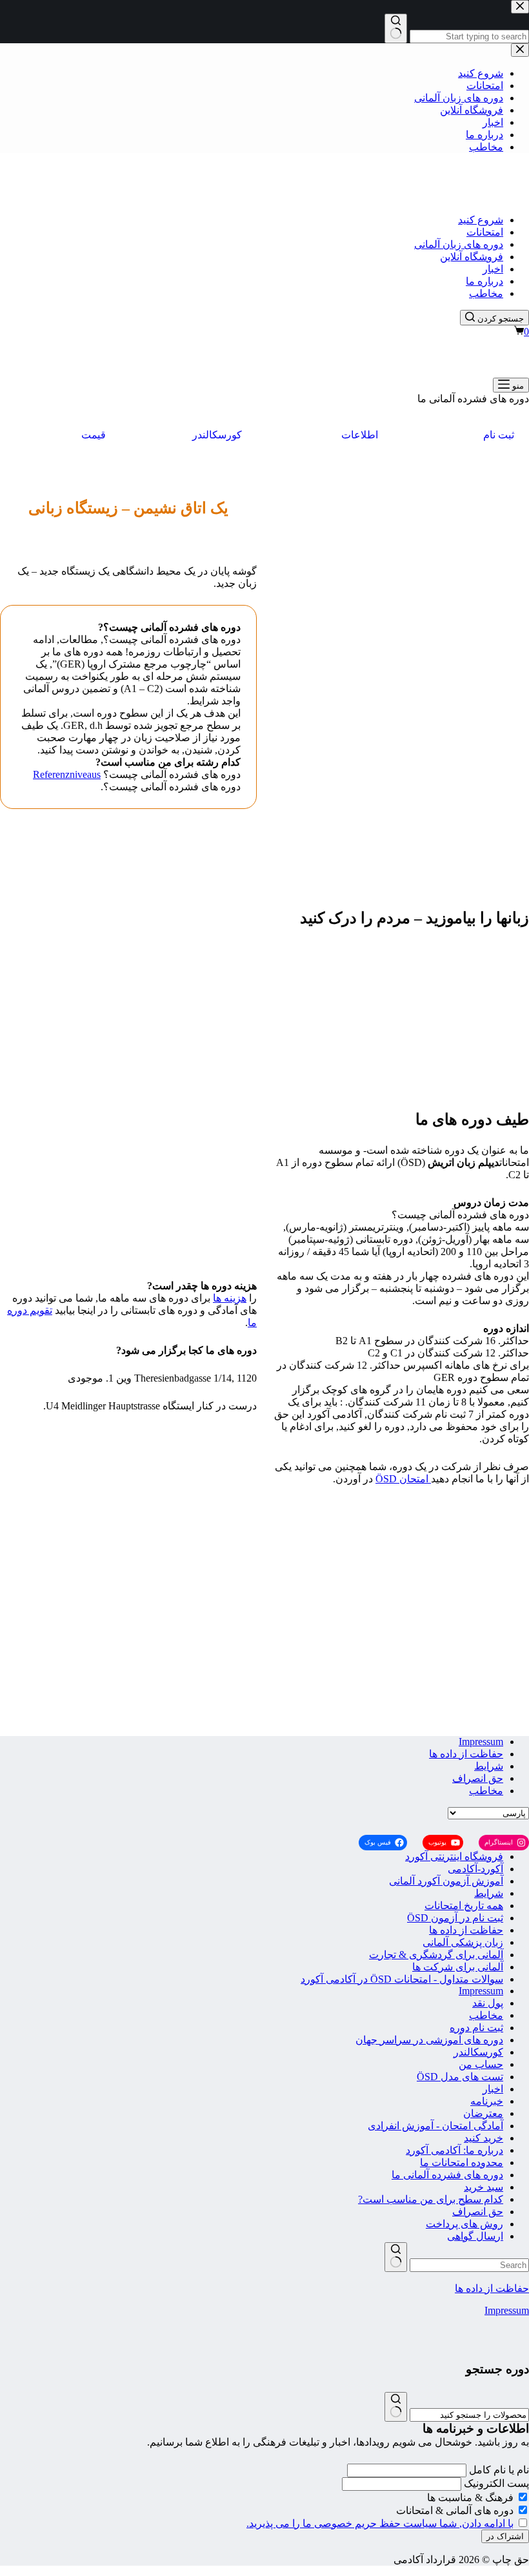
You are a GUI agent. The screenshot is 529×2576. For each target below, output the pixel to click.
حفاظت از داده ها (466, 1754)
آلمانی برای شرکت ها (458, 1967)
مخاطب (486, 293)
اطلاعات (360, 435)
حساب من (481, 2064)
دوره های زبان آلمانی (459, 244)
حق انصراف (478, 1778)
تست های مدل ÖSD (460, 2077)
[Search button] (396, 2257)
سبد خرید (484, 2187)
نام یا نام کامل (499, 2470)
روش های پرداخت (464, 2224)
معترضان (483, 2113)
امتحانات (485, 232)
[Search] (396, 2407)
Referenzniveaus (67, 774)
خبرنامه (487, 2101)
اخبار (493, 269)
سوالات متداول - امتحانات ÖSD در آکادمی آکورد (402, 1979)
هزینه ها (230, 1298)
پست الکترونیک (496, 2483)
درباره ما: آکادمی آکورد (454, 2150)
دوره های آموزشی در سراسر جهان (429, 2040)
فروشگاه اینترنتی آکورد (454, 1856)
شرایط (489, 1766)
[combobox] (469, 2265)
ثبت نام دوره (476, 2028)
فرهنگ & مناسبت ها (472, 2498)
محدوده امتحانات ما (462, 2162)
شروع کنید (481, 220)
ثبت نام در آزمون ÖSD (455, 1918)
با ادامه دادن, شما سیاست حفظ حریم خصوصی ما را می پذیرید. (380, 2523)
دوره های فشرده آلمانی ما (447, 2175)
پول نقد (488, 2003)
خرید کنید (484, 2138)
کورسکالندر (217, 435)
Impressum (481, 1742)
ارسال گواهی (475, 2236)
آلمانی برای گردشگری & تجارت (436, 1955)
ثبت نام (499, 435)
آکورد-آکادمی (475, 1869)
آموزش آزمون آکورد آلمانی (446, 1881)
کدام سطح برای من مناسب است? (431, 2199)
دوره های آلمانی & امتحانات (456, 2510)
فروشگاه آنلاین (472, 257)
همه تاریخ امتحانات (464, 1906)
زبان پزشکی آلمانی (463, 1942)
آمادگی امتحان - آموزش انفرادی (435, 2126)
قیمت (94, 435)
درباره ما (484, 281)
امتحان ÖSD (403, 1479)
